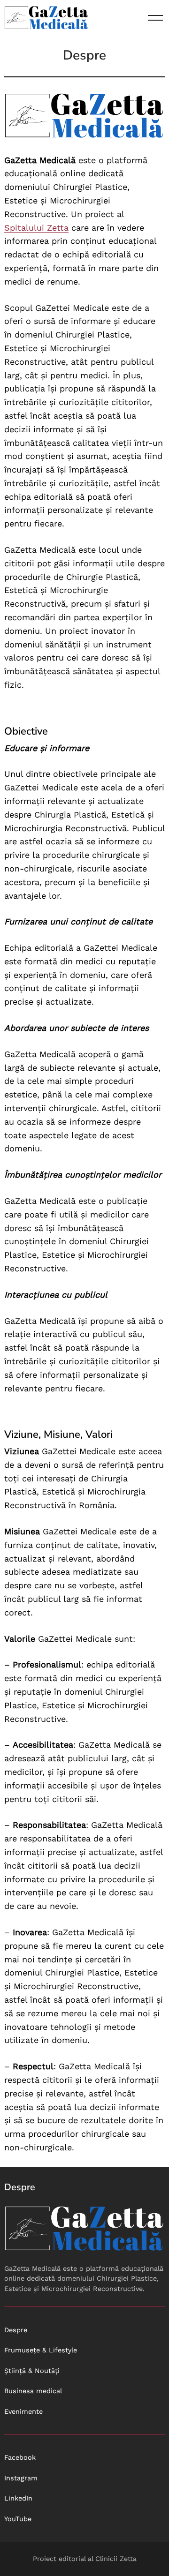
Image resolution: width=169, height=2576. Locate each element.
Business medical (33, 2391)
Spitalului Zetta (36, 228)
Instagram (21, 2478)
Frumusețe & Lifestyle (41, 2350)
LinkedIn (18, 2498)
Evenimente (23, 2411)
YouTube (18, 2519)
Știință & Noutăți (32, 2371)
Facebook (20, 2457)
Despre (16, 2330)
